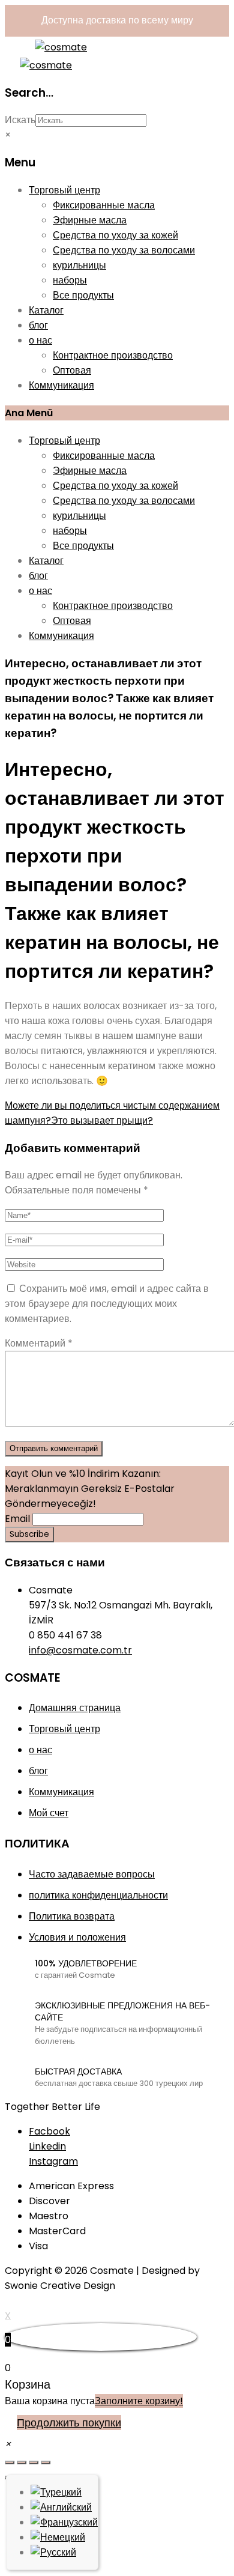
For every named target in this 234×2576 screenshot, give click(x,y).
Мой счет (49, 1813)
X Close (22, 2301)
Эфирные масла (90, 220)
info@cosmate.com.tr (80, 1650)
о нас (40, 340)
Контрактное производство (113, 355)
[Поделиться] (22, 2462)
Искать (20, 120)
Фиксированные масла (104, 205)
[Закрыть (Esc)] (10, 2462)
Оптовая (72, 370)
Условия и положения (77, 1937)
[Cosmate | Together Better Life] (61, 47)
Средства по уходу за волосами (124, 250)
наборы (70, 280)
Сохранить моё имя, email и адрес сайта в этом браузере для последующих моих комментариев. (107, 1304)
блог (38, 325)
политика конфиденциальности (98, 1895)
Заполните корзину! (139, 2401)
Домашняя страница (75, 1708)
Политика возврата (72, 1916)
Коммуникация (61, 385)
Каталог (46, 310)
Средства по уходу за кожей (115, 235)
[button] (8, 2444)
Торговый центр (64, 190)
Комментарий (39, 1343)
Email (17, 1519)
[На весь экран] (34, 2462)
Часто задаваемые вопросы (92, 1874)
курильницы (79, 265)
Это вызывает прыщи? (102, 1120)
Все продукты (83, 295)
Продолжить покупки (69, 2423)
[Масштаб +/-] (46, 2462)
